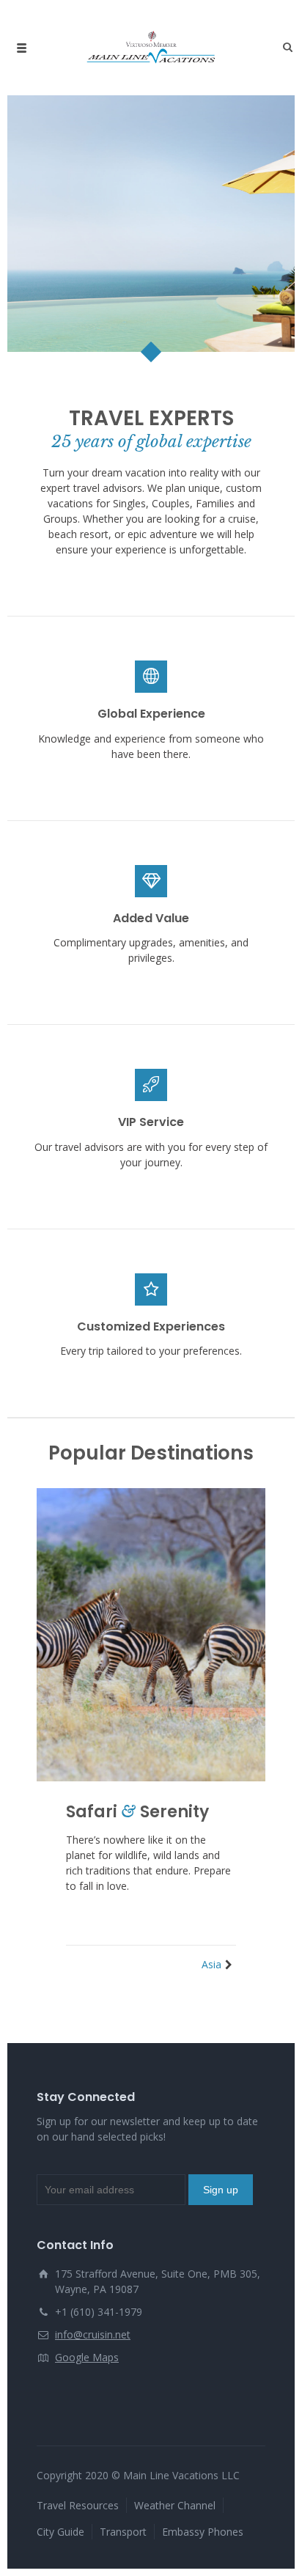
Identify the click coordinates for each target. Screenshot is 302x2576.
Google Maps (87, 2357)
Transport (123, 2532)
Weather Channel (175, 2505)
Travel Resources (78, 2505)
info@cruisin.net (93, 2334)
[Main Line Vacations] (151, 48)
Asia (211, 1964)
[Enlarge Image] (151, 1635)
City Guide (60, 2532)
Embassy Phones (203, 2532)
